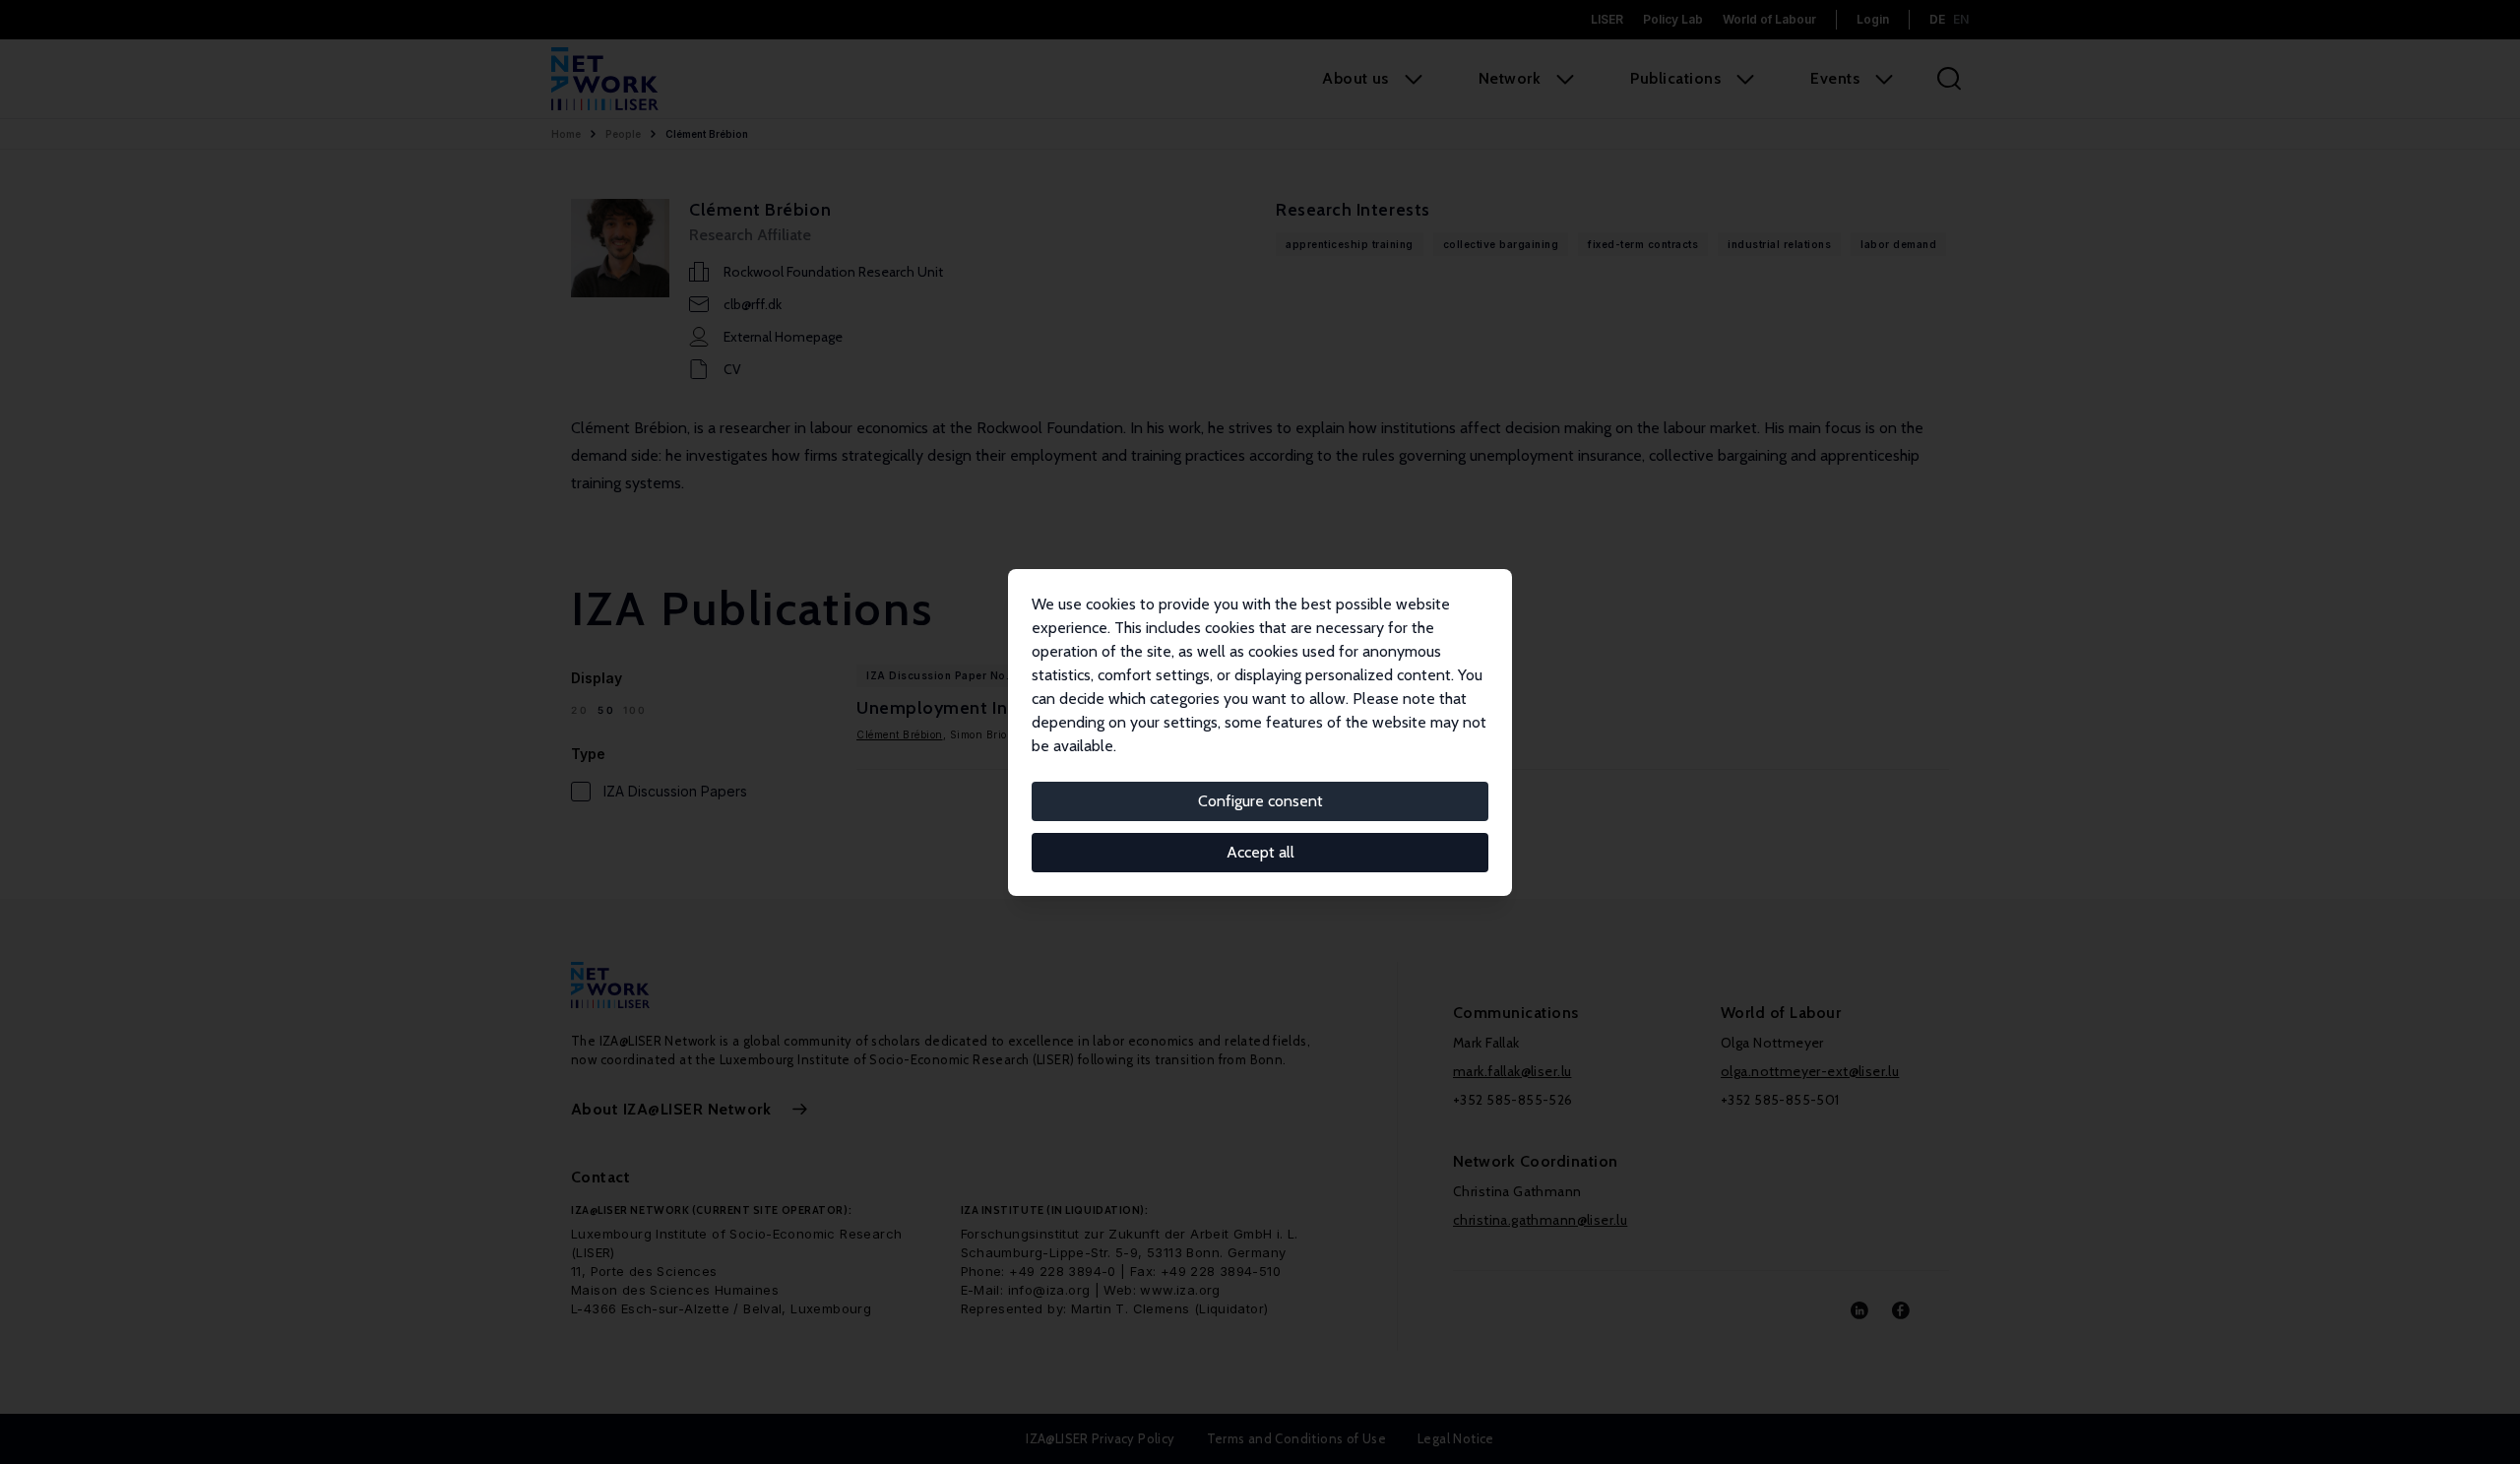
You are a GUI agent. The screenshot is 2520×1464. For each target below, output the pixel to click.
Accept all (1260, 852)
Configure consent (1260, 801)
